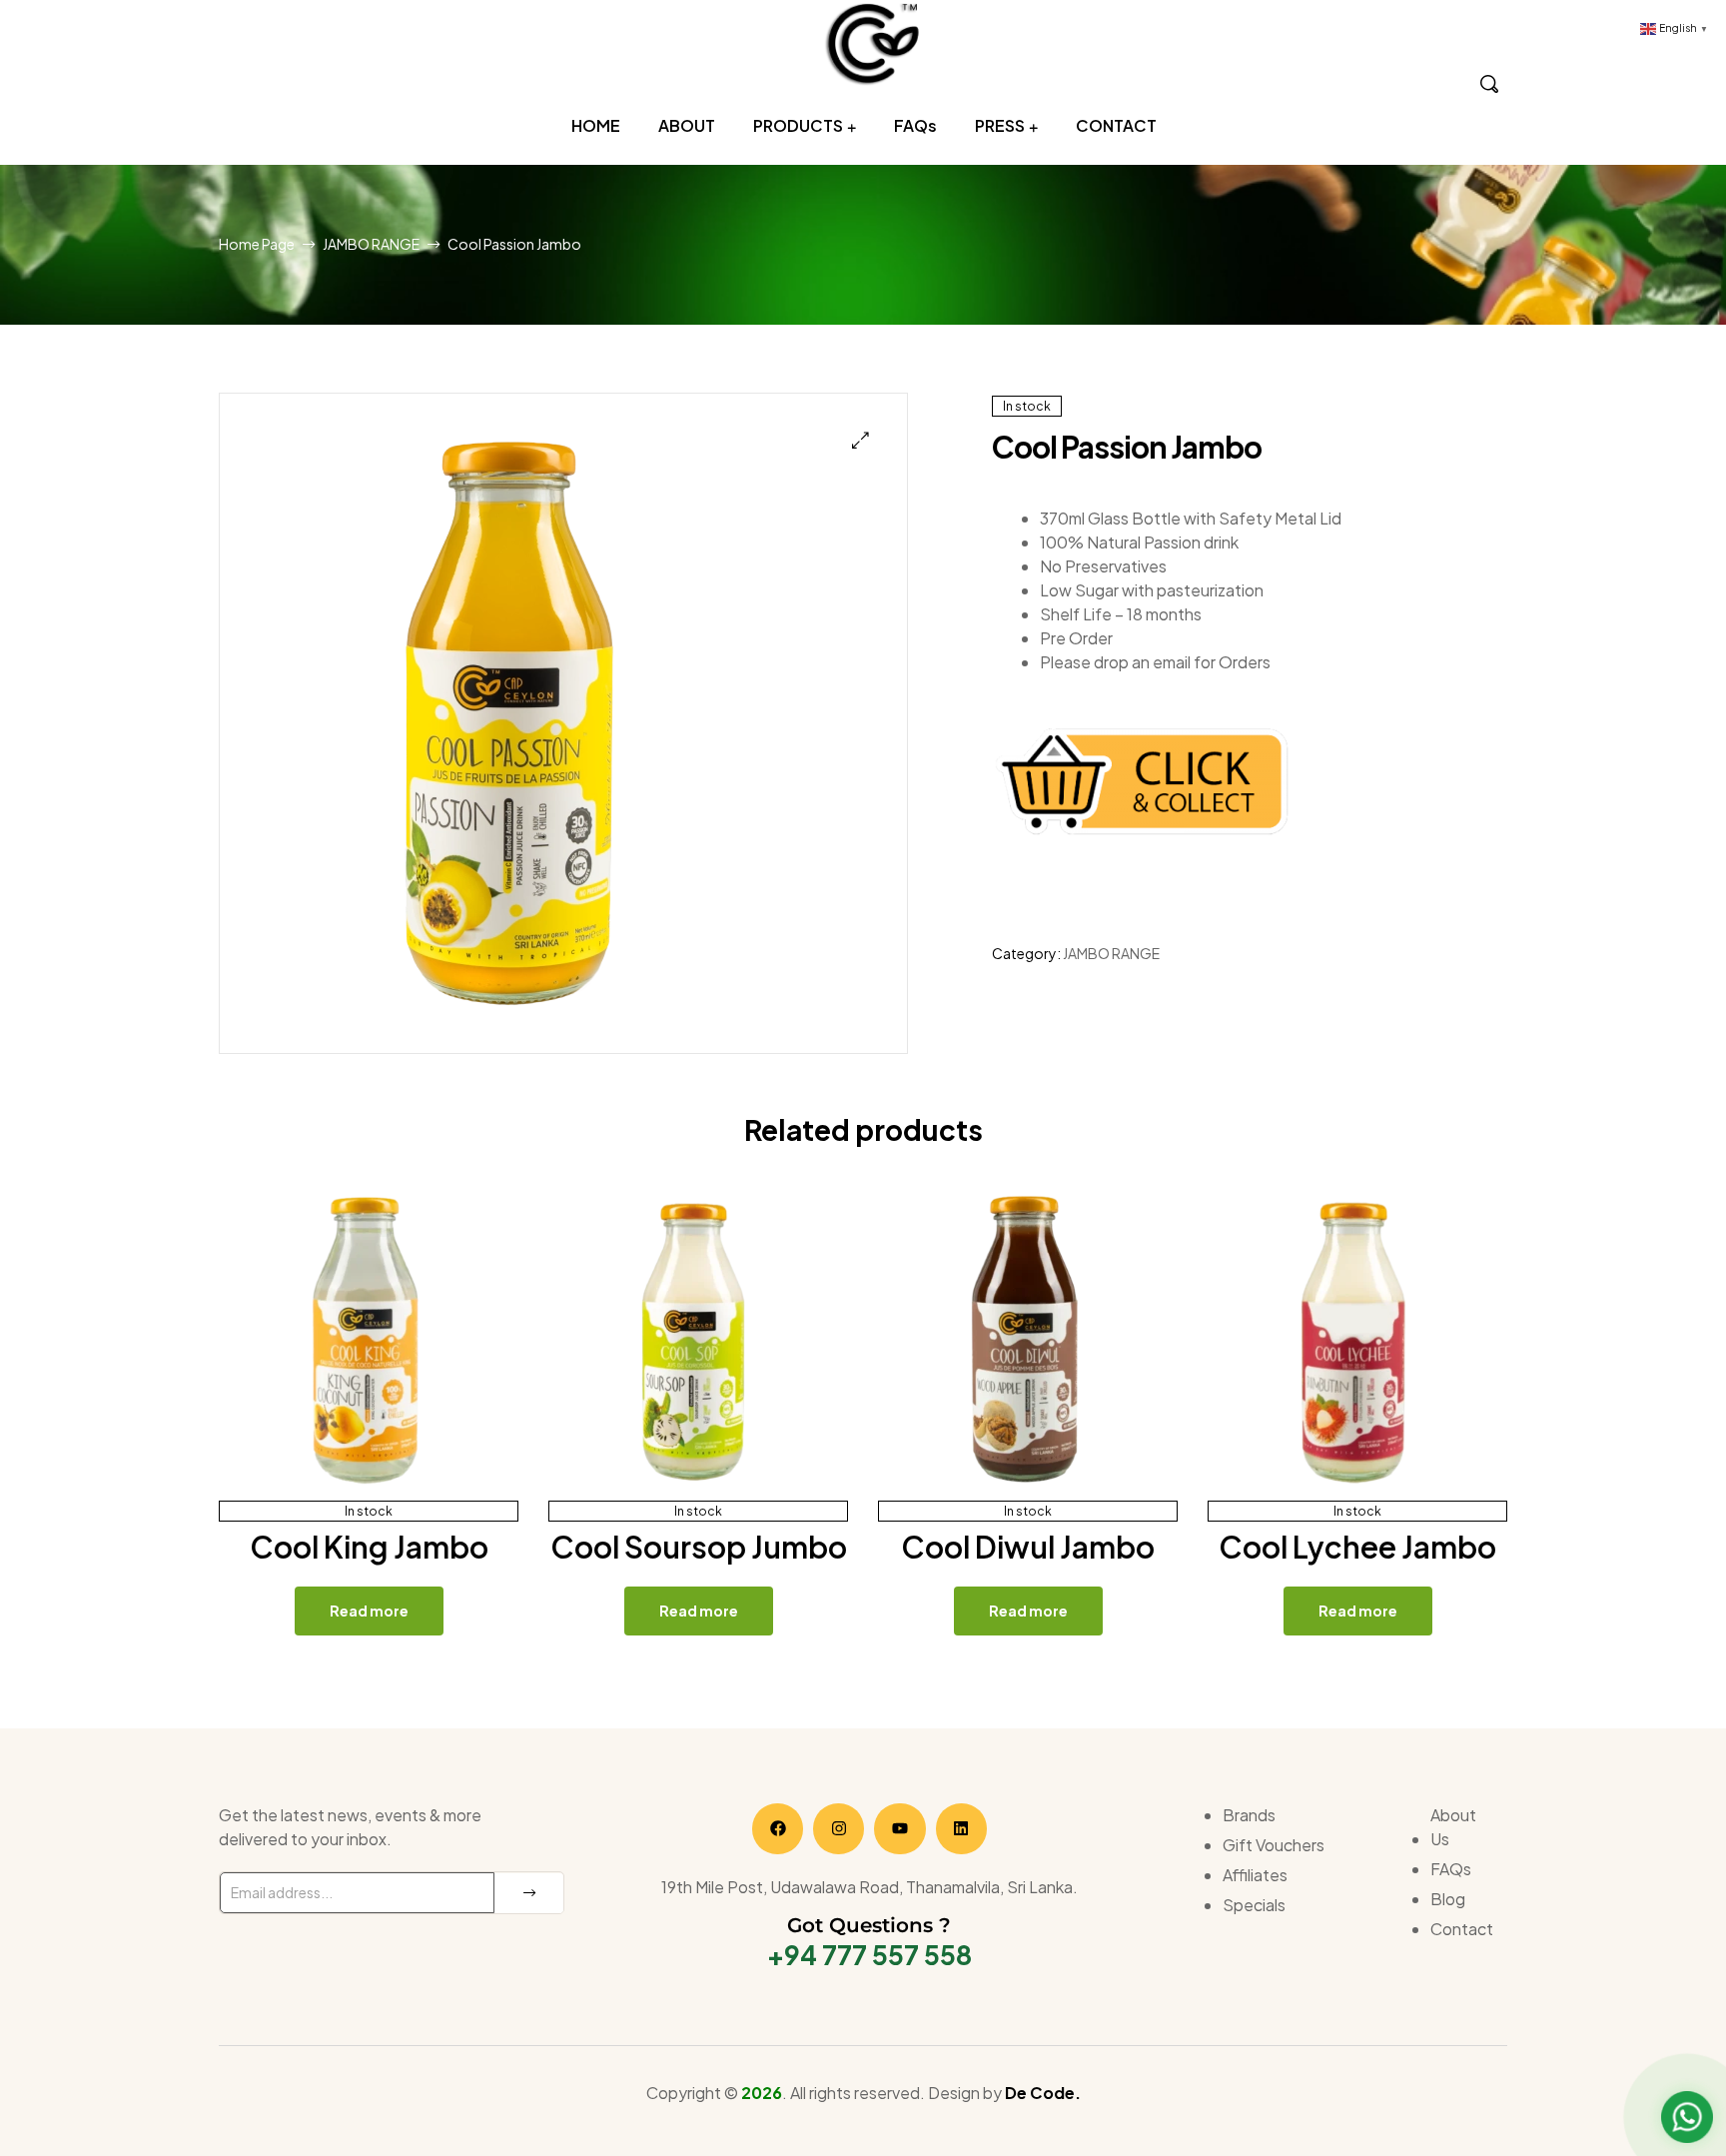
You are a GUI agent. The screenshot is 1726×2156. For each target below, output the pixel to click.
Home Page (257, 244)
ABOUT (687, 125)
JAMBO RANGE (371, 244)
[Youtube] (899, 1829)
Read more (369, 1611)
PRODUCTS (798, 125)
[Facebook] (778, 1829)
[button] (861, 440)
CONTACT (1116, 125)
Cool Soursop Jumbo (699, 1547)
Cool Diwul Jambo (1028, 1547)
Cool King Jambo (369, 1547)
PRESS (1000, 125)
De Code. (1043, 2093)
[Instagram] (839, 1829)
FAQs (915, 125)
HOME (596, 125)
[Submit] (529, 1893)
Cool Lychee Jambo (1357, 1547)
